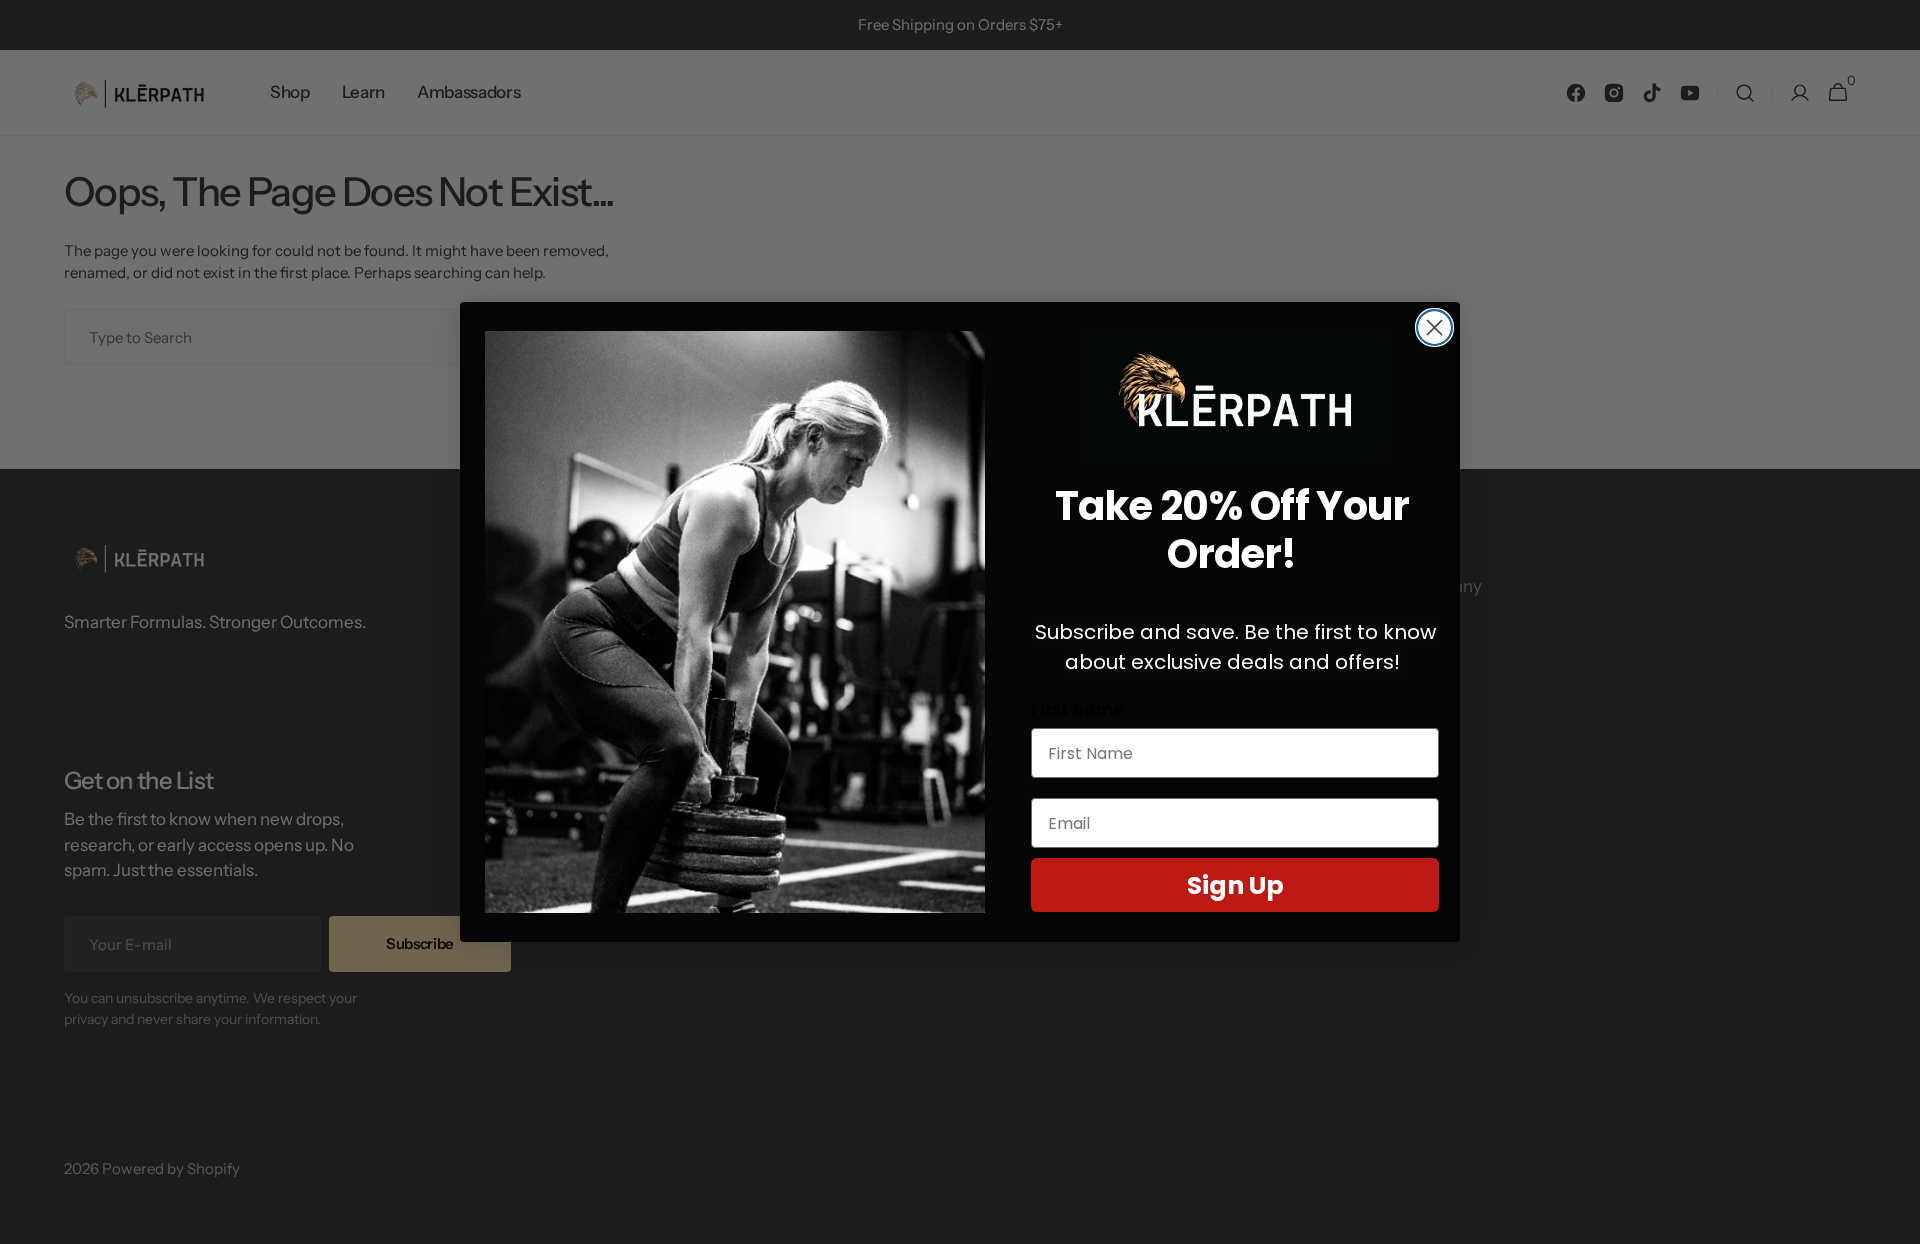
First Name (1077, 709)
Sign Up (1235, 885)
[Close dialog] (1434, 327)
